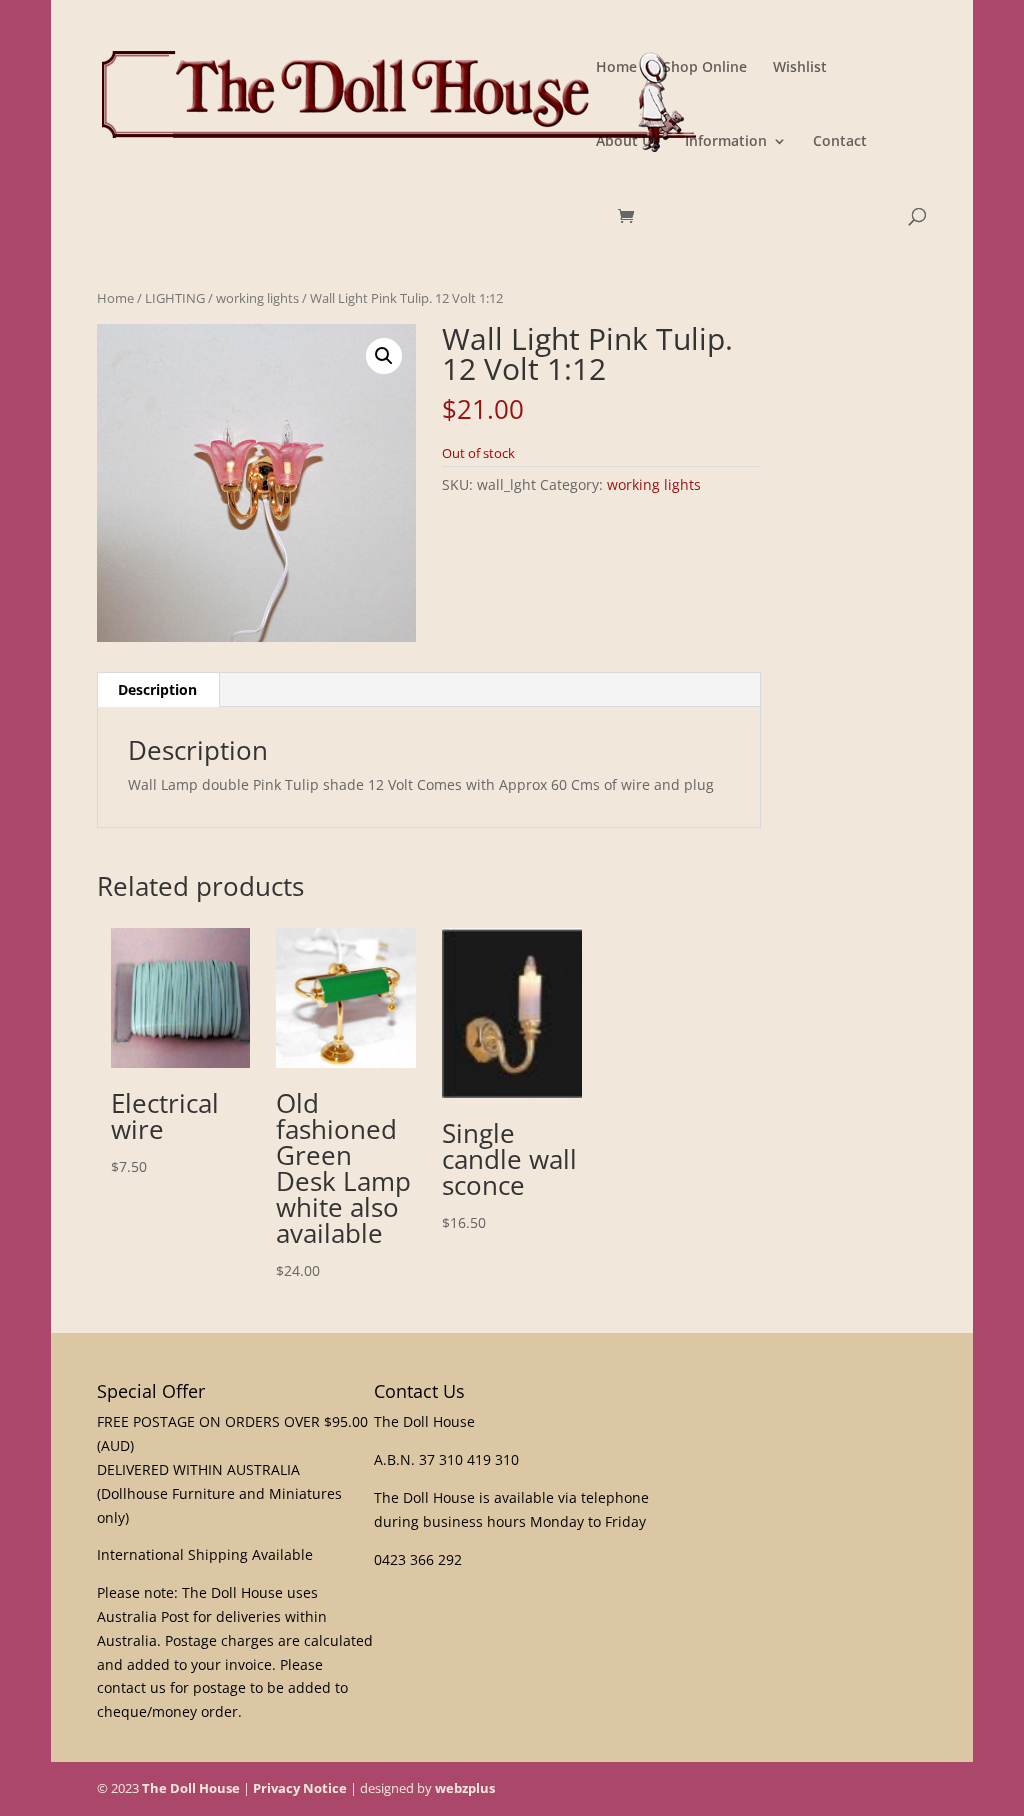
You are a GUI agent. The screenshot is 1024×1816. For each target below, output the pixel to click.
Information (726, 142)
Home (616, 68)
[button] (384, 356)
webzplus (465, 1788)
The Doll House (191, 1788)
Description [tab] (157, 689)
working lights (257, 298)
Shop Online (705, 68)
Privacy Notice (300, 1788)
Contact (840, 142)
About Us (627, 142)
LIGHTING (175, 298)
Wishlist (800, 68)
